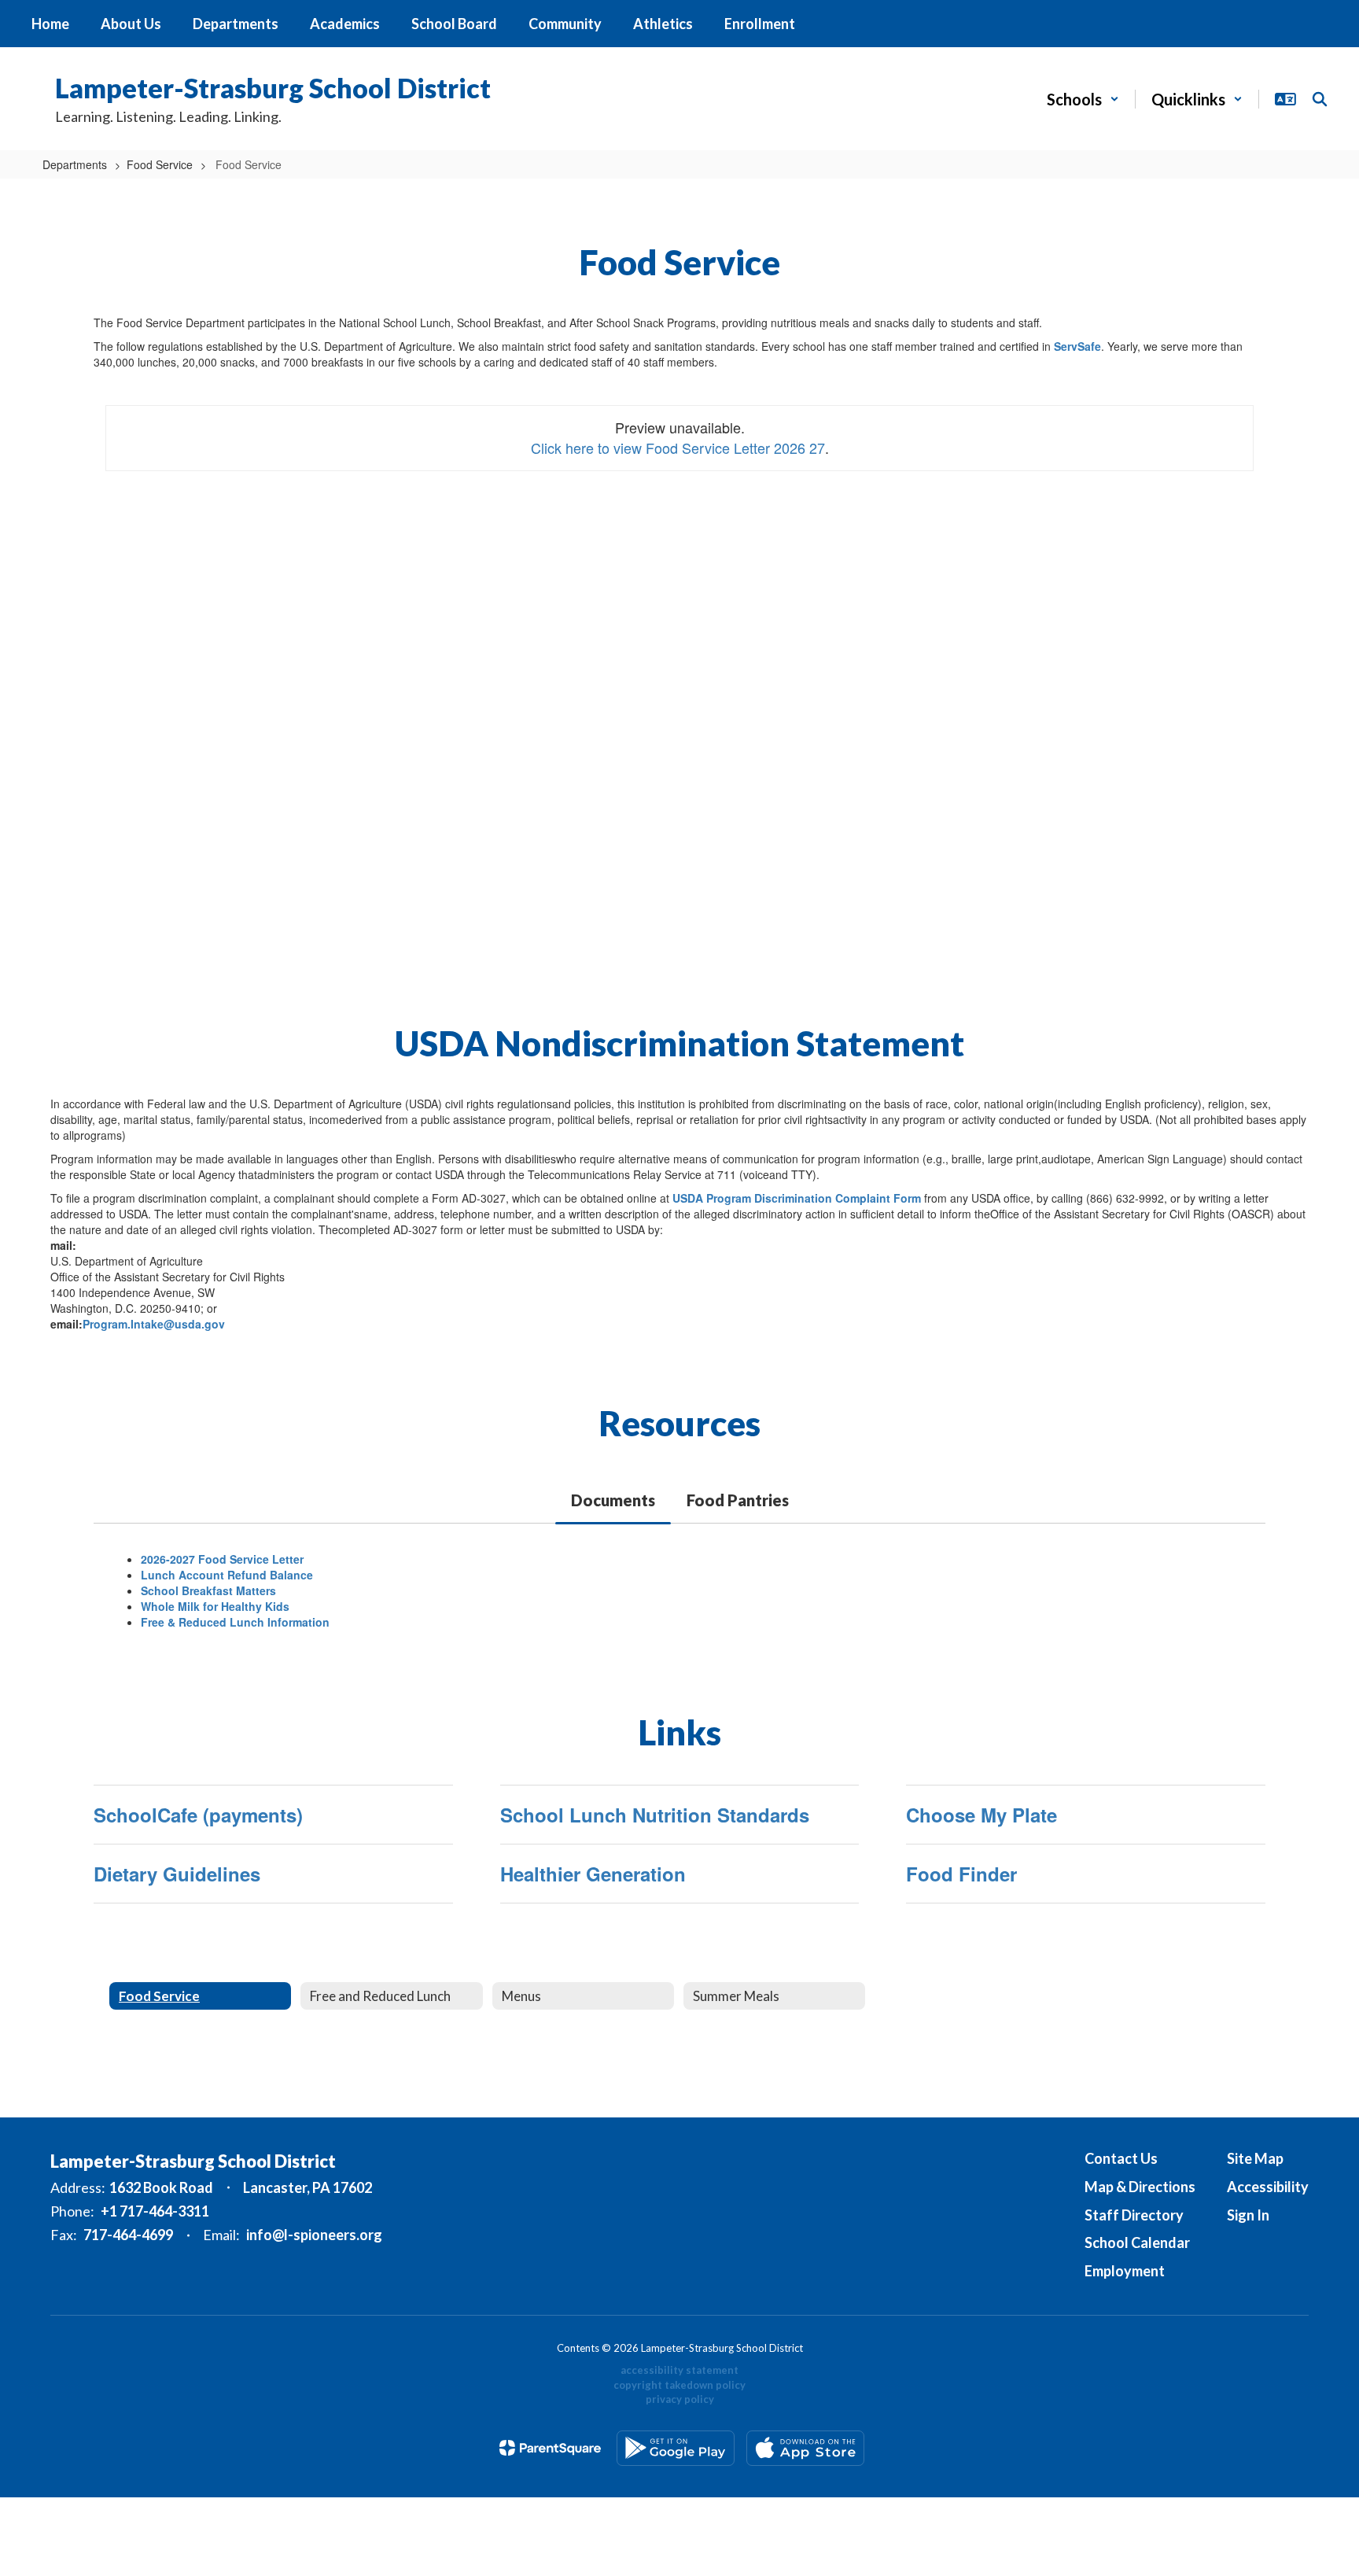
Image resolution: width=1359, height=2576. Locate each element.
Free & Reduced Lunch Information (235, 1622)
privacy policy (680, 2399)
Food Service (160, 164)
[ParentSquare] (550, 2448)
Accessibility (1268, 2187)
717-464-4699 (128, 2235)
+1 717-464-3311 (155, 2211)
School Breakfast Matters (208, 1590)
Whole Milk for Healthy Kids (215, 1606)
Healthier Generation (593, 1874)
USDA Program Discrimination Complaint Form (797, 1198)
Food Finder (961, 1874)
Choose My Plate (981, 1815)
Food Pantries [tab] (738, 1500)
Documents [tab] (613, 1500)
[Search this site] (1320, 99)
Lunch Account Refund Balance (227, 1575)
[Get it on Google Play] (676, 2448)
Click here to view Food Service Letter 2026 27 (678, 448)
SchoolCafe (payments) (198, 1815)
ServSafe (1077, 346)
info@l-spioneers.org (314, 2235)
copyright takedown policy (679, 2385)
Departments (75, 164)
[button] (1083, 99)
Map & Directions (1140, 2187)
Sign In (1248, 2215)
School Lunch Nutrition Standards (655, 1815)
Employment (1125, 2271)
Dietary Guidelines (177, 1874)
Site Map (1255, 2158)
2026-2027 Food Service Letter (222, 1559)
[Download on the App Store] (805, 2448)
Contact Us (1121, 2158)
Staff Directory (1134, 2215)
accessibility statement (679, 2370)
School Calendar (1137, 2242)
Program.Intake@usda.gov (154, 1324)
